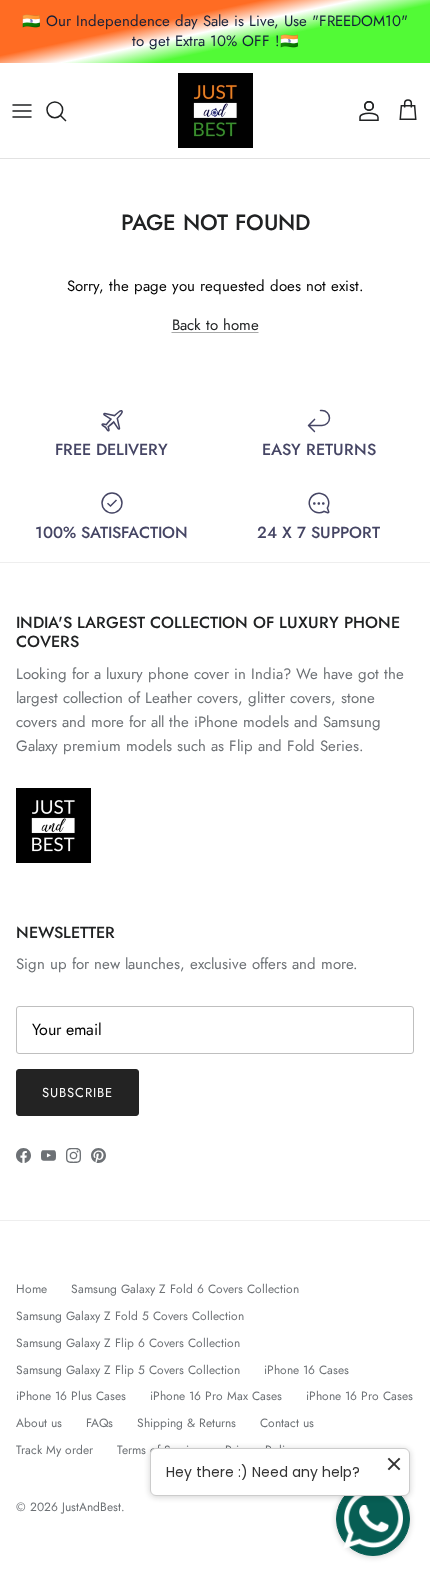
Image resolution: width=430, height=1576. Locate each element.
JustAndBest (91, 1507)
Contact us (287, 1423)
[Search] (66, 111)
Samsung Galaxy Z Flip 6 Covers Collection (128, 1343)
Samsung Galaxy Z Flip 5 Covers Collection (128, 1370)
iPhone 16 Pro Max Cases (216, 1396)
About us (39, 1423)
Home (31, 1289)
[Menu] (22, 111)
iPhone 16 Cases (306, 1370)
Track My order (54, 1450)
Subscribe (77, 1092)
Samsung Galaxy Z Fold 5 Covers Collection (130, 1316)
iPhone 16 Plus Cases (71, 1396)
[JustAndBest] (215, 110)
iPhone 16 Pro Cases (359, 1396)
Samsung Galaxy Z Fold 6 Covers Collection (185, 1289)
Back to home (215, 325)
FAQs (99, 1423)
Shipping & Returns (186, 1423)
